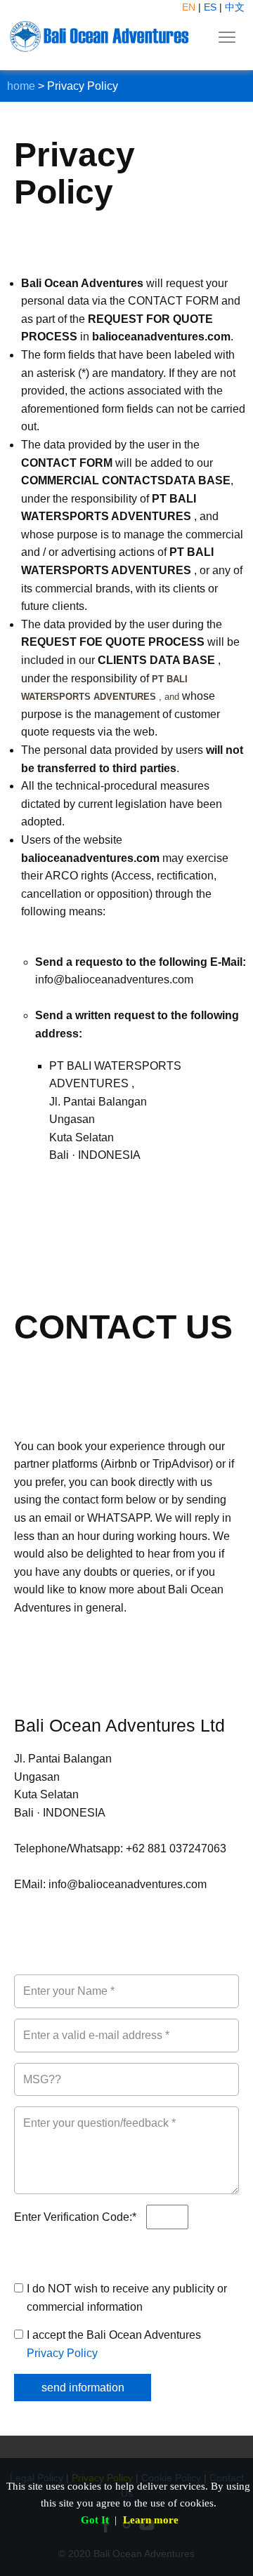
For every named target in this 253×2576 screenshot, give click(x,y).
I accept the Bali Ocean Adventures (114, 2344)
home (21, 86)
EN (189, 7)
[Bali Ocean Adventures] (99, 36)
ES (210, 7)
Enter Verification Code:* (77, 2217)
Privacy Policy (62, 2353)
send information (83, 2388)
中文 (235, 7)
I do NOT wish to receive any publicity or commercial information (127, 2298)
